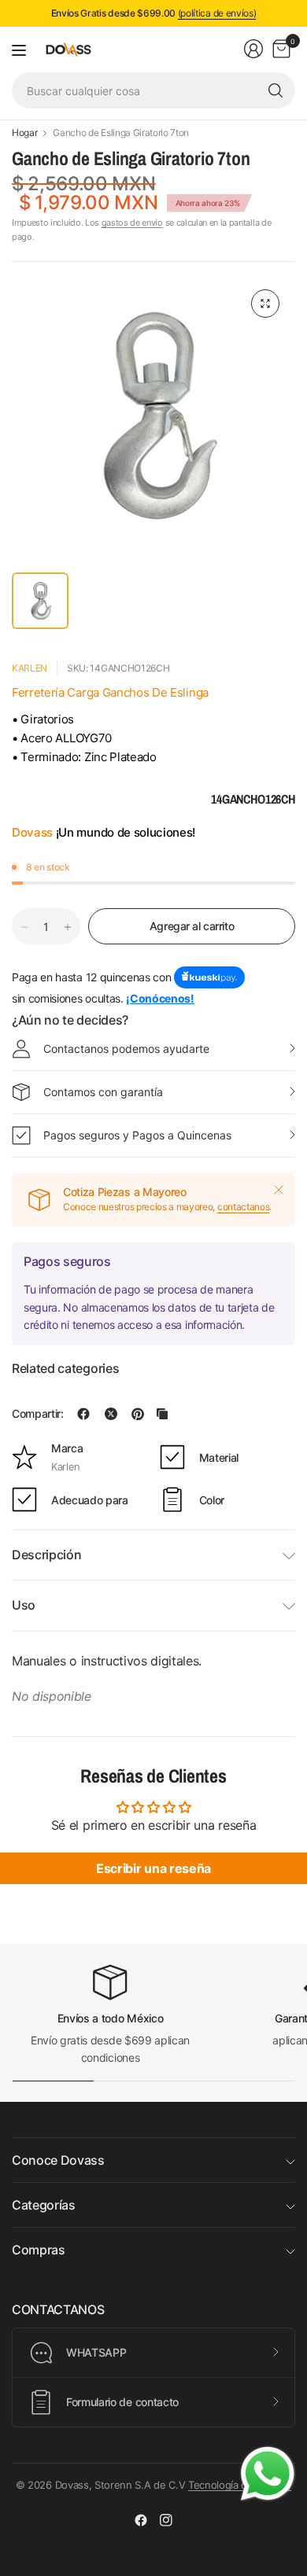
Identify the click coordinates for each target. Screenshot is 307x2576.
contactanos (243, 1207)
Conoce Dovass (58, 2160)
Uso (24, 1605)
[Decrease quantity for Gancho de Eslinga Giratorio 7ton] (24, 927)
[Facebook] (141, 2520)
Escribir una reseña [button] (153, 1868)
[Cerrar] (279, 1190)
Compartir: (38, 1414)
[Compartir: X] (111, 1414)
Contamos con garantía (103, 1092)
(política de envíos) (217, 13)
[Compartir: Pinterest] (138, 1414)
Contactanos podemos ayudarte (126, 1049)
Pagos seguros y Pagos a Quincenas (137, 1135)
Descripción (46, 1555)
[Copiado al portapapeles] (162, 1414)
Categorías (44, 2205)
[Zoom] (265, 304)
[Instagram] (166, 2520)
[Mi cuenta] (253, 49)
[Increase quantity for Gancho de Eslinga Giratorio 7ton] (68, 927)
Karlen (30, 668)
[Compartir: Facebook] (83, 1414)
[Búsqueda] (276, 90)
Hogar (24, 133)
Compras (39, 2250)
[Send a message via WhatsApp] (268, 2474)
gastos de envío (132, 223)
